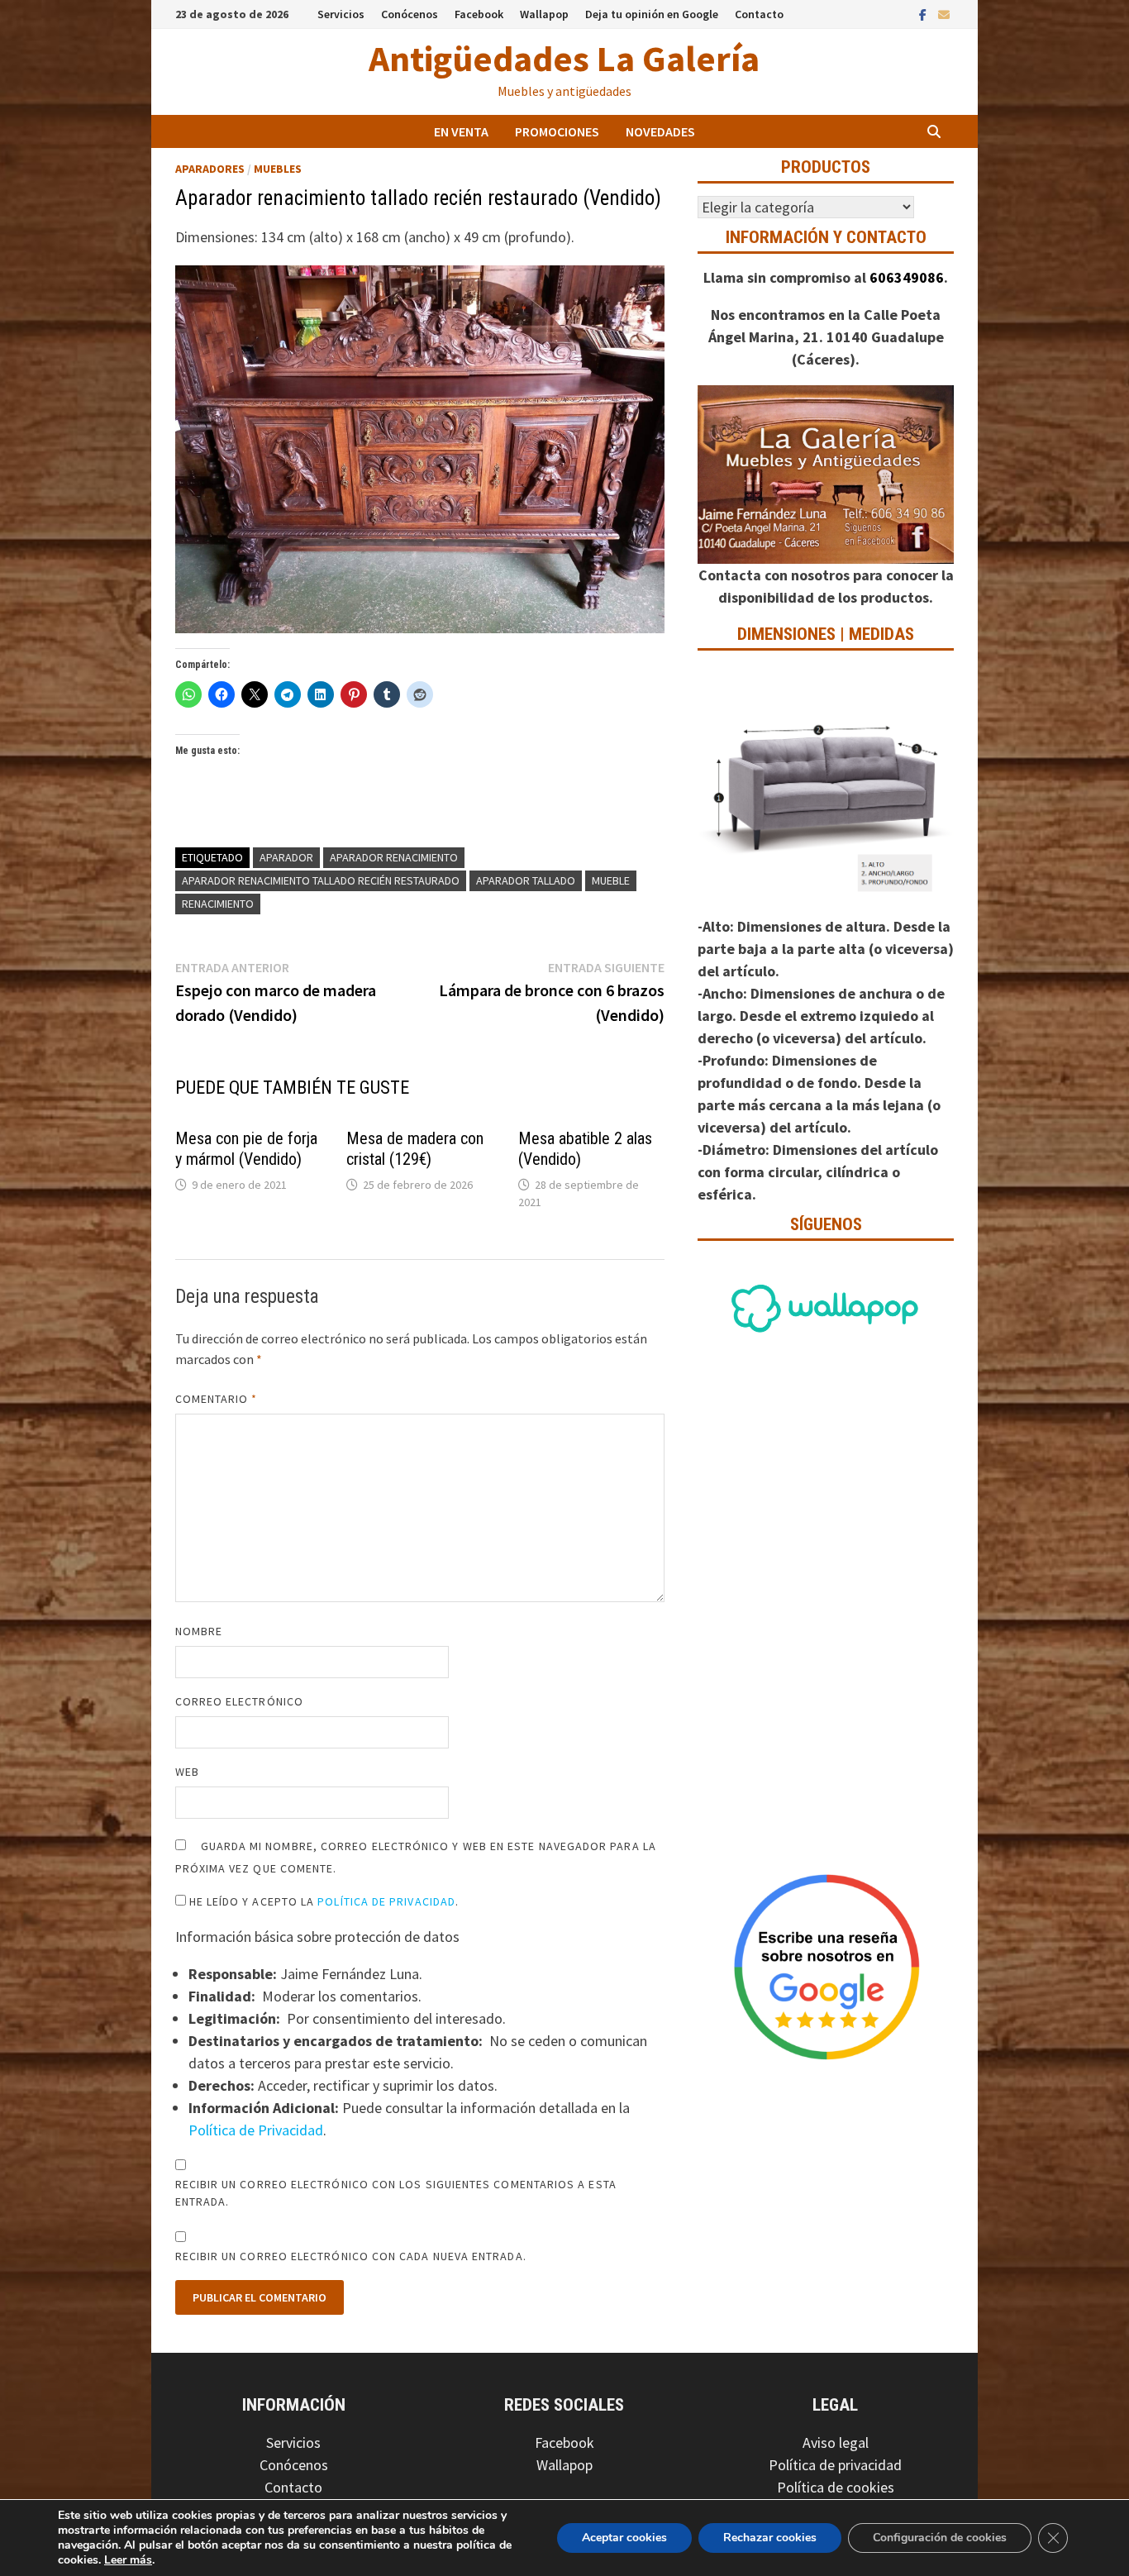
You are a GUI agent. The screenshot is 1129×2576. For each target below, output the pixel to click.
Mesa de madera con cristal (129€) (415, 1149)
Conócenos (410, 14)
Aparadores (210, 169)
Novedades (660, 131)
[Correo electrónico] (944, 14)
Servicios (341, 14)
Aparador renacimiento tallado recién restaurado (321, 880)
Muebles (278, 169)
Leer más (128, 2560)
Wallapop (544, 14)
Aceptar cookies (624, 2538)
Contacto (759, 14)
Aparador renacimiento (394, 857)
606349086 (907, 277)
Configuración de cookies (940, 2538)
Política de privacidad (835, 2465)
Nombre (199, 1631)
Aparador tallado (526, 880)
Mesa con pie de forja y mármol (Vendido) (246, 1149)
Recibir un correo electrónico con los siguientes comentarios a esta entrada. (396, 2193)
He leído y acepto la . (323, 1901)
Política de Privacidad (386, 1901)
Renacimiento (218, 904)
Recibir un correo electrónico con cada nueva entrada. (351, 2256)
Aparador (286, 857)
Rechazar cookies (770, 2538)
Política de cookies (836, 2487)
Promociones (557, 131)
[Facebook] (924, 14)
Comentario (217, 1399)
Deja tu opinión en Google (652, 14)
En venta (461, 131)
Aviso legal (836, 2442)
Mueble (611, 880)
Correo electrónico (239, 1701)
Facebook (479, 14)
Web (187, 1772)
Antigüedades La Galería (564, 58)
